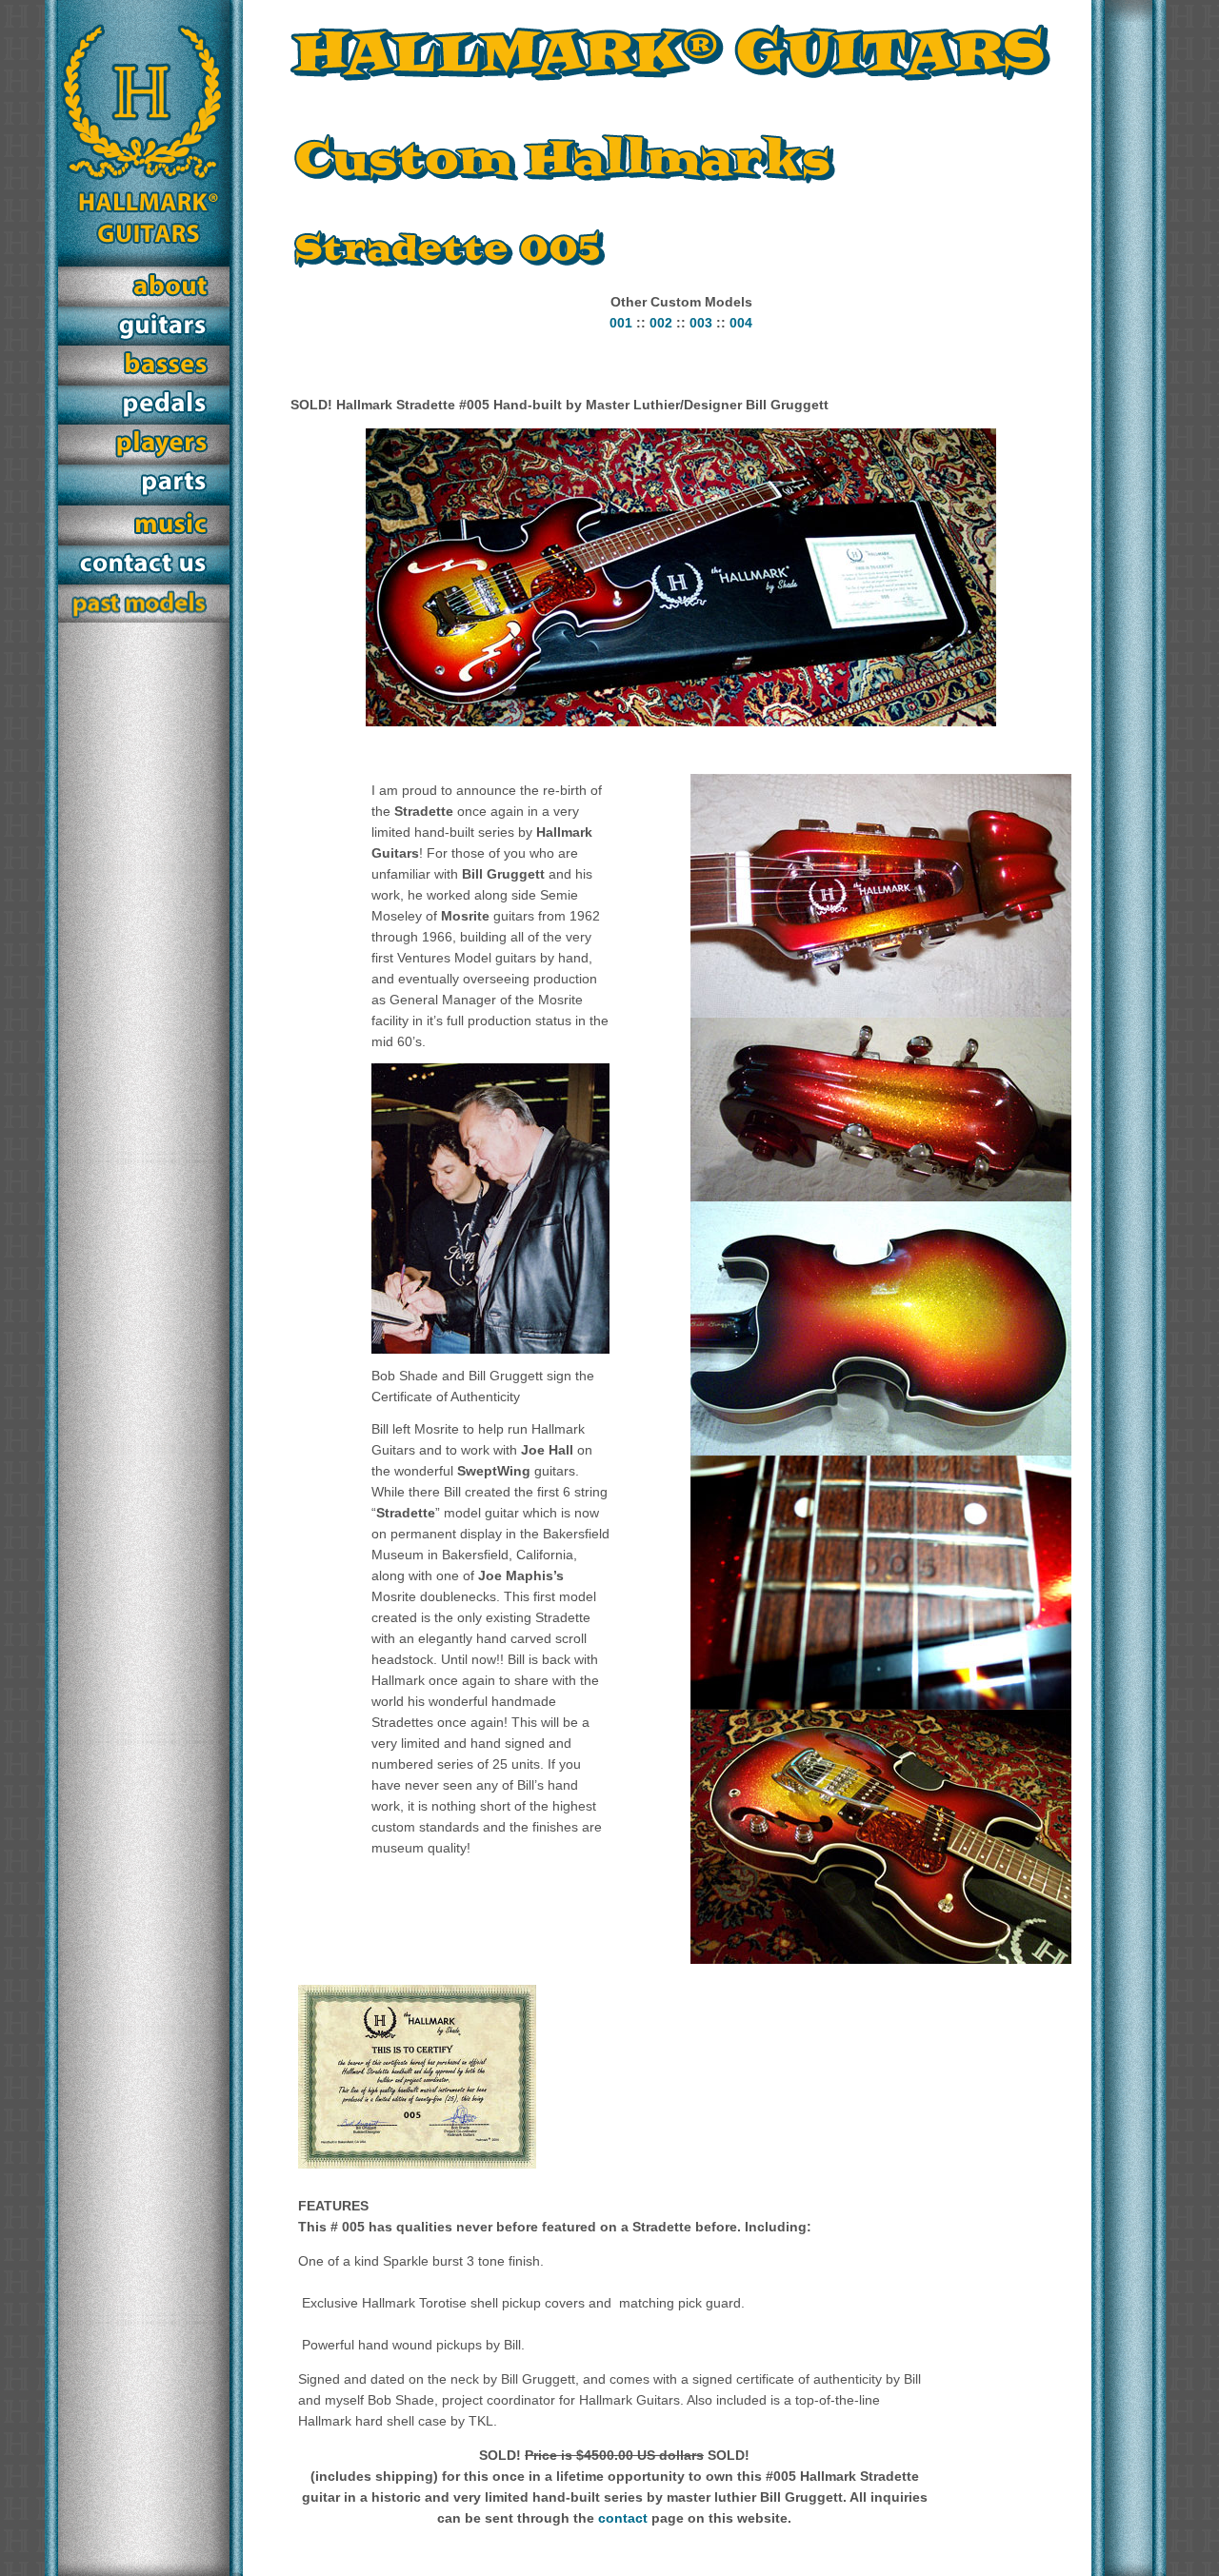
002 (661, 323)
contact (623, 2518)
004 (741, 323)
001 (621, 323)
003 (701, 323)
